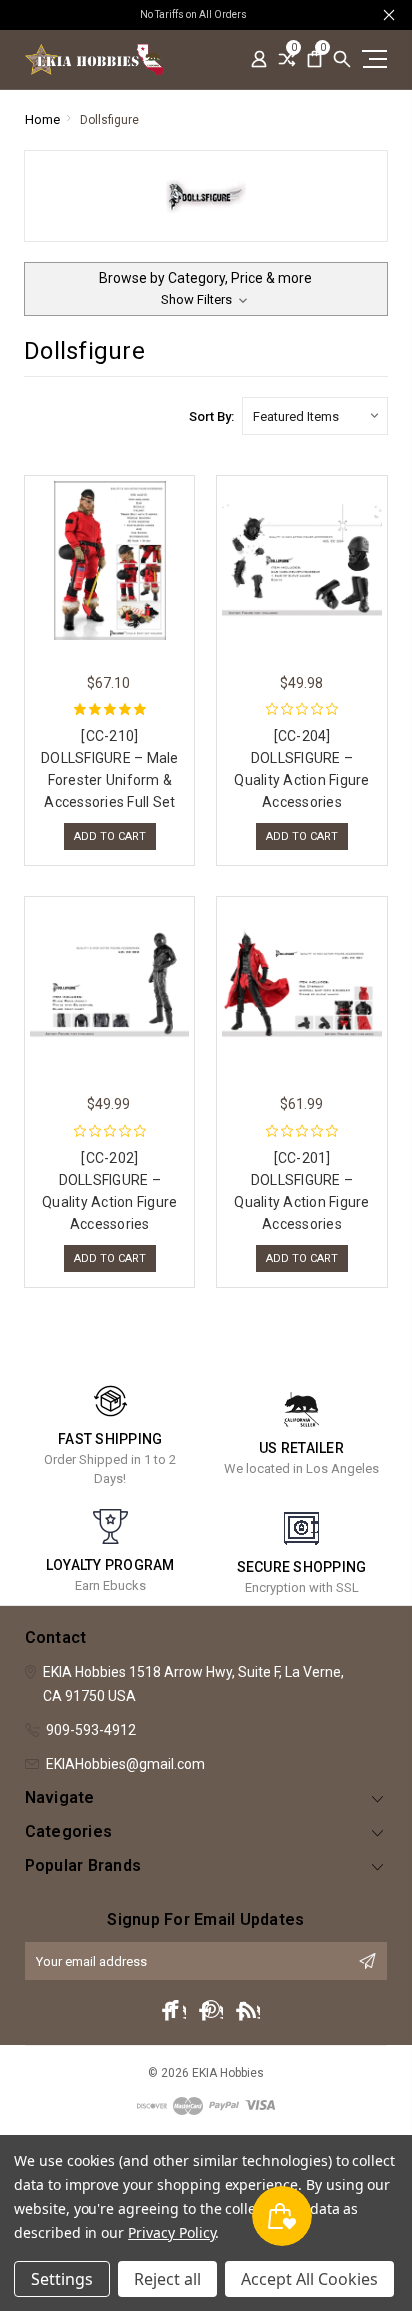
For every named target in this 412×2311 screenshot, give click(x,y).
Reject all (167, 2279)
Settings (62, 2279)
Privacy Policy (171, 2232)
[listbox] (315, 416)
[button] (206, 289)
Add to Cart (110, 836)
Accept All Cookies (309, 2279)
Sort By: (211, 416)
